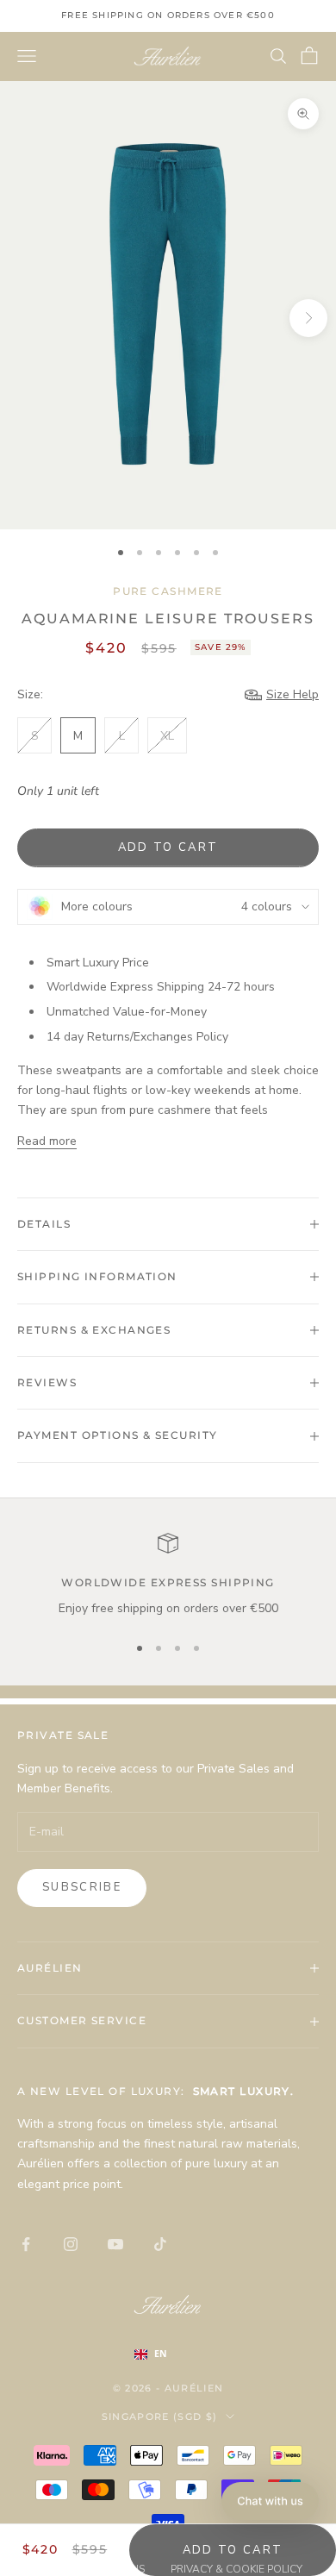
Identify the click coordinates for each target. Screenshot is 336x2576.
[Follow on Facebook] (26, 2244)
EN (161, 2354)
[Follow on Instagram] (71, 2244)
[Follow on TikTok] (160, 2244)
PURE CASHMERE (168, 591)
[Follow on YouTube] (115, 2244)
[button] (270, 2501)
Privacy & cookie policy (236, 2569)
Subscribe (82, 1887)
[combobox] (168, 2354)
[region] (168, 1576)
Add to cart (168, 847)
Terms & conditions (89, 2569)
